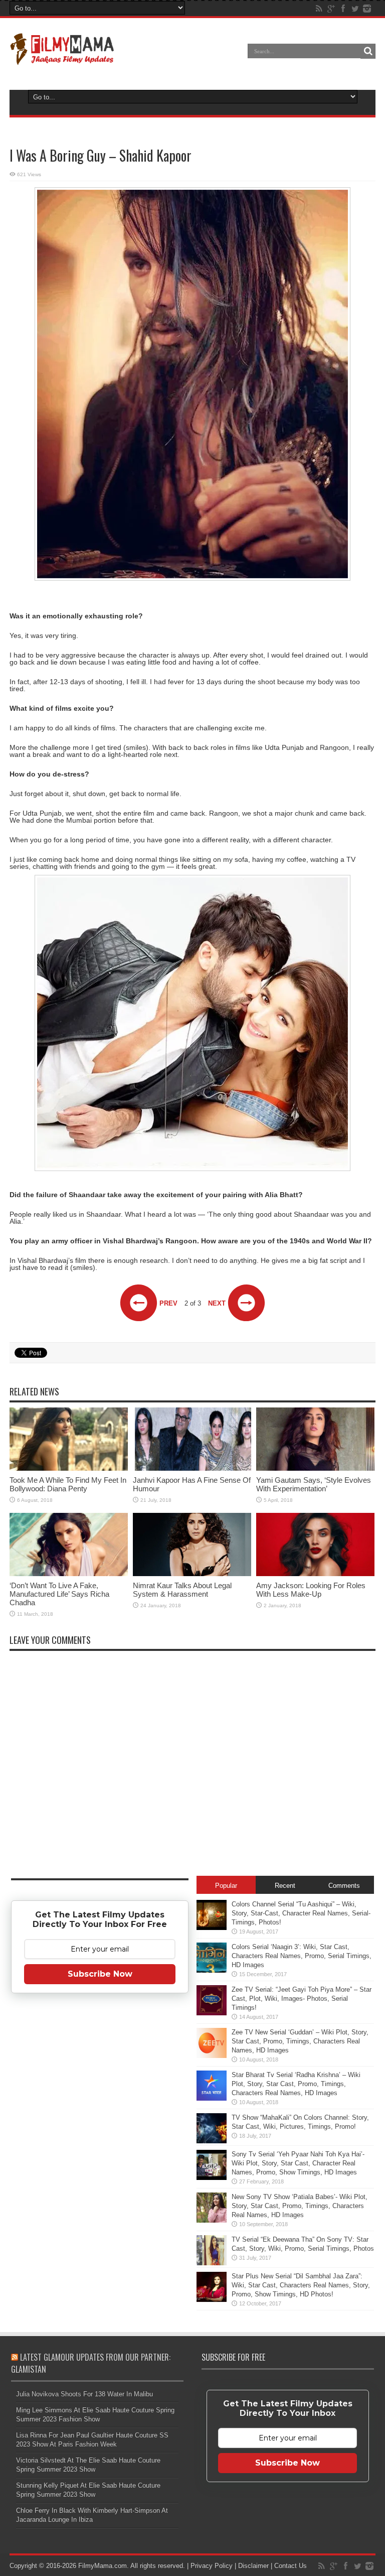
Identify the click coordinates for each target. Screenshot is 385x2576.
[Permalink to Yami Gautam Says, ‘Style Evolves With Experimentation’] (315, 1468)
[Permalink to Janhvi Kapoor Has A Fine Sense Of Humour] (192, 1468)
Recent (285, 1886)
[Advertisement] (100, 2159)
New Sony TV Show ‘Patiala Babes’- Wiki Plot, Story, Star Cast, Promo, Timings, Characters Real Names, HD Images (300, 2206)
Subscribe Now (100, 1974)
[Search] (368, 51)
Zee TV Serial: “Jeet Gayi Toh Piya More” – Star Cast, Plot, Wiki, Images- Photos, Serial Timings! (302, 1999)
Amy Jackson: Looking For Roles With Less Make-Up (311, 1590)
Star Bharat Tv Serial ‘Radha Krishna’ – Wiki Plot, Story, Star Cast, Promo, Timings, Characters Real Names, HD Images (296, 2084)
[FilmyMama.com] (62, 58)
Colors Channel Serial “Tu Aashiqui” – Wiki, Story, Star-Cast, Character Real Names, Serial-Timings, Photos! (301, 1913)
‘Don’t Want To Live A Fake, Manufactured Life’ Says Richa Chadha (59, 1594)
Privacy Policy (212, 2566)
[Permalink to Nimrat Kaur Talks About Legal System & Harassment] (192, 1574)
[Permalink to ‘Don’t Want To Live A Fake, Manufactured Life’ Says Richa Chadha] (69, 1574)
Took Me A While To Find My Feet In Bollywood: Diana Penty (68, 1484)
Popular (226, 1886)
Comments (344, 1886)
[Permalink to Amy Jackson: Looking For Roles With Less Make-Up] (315, 1574)
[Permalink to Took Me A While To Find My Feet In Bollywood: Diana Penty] (69, 1468)
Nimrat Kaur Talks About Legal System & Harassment (182, 1590)
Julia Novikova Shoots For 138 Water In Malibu (84, 2394)
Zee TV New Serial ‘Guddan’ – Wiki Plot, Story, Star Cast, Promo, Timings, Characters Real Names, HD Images (300, 2041)
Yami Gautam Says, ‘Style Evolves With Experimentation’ (314, 1484)
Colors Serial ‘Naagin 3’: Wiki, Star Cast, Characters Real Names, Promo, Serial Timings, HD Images (302, 1956)
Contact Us (291, 2566)
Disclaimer (253, 2566)
